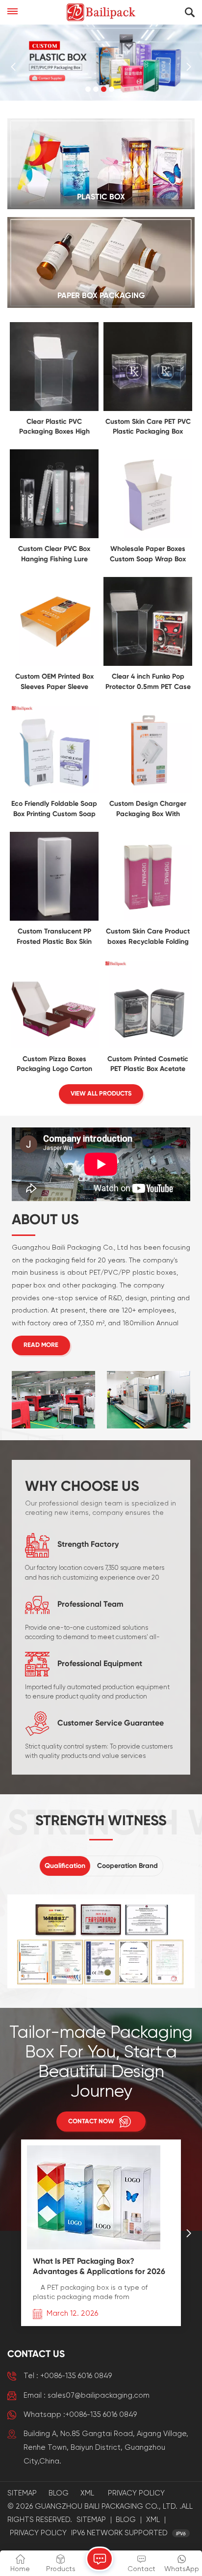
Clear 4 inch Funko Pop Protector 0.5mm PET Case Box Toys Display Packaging (148, 683)
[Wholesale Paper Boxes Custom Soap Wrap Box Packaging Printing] (148, 536)
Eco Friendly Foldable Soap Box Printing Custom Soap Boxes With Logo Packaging (54, 810)
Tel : (68, 2376)
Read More (41, 1345)
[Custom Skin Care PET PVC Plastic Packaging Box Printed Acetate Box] (148, 409)
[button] (88, 89)
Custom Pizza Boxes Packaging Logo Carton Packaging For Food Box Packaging (54, 1065)
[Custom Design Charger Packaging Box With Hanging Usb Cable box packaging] (148, 791)
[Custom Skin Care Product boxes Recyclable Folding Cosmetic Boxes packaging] (148, 919)
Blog (59, 2493)
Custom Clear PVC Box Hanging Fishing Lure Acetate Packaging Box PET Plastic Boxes (54, 555)
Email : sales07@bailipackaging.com (87, 2396)
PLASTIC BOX (101, 197)
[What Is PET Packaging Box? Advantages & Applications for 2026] (94, 2247)
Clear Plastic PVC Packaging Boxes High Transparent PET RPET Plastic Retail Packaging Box (54, 428)
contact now (91, 2122)
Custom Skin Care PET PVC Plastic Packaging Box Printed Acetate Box (148, 428)
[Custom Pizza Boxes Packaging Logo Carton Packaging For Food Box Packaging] (54, 1046)
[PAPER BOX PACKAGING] (101, 262)
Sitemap (22, 2493)
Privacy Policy (136, 2493)
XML (87, 2493)
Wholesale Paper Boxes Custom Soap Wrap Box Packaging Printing (148, 555)
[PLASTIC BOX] (101, 164)
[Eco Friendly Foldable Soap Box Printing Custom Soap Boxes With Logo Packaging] (54, 791)
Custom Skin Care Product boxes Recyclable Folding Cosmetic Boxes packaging (148, 938)
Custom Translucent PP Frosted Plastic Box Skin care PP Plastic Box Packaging (54, 938)
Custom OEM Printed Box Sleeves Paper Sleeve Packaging (54, 683)
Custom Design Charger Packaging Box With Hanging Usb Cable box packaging (148, 810)
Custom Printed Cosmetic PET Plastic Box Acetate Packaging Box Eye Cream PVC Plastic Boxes (148, 1065)
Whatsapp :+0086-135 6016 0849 (80, 2415)
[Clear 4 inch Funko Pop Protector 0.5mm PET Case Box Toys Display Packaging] (148, 664)
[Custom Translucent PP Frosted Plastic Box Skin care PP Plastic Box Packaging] (54, 919)
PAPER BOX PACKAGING (101, 296)
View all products (101, 1094)
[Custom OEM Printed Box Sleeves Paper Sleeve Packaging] (54, 664)
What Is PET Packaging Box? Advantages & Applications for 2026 (99, 2267)
